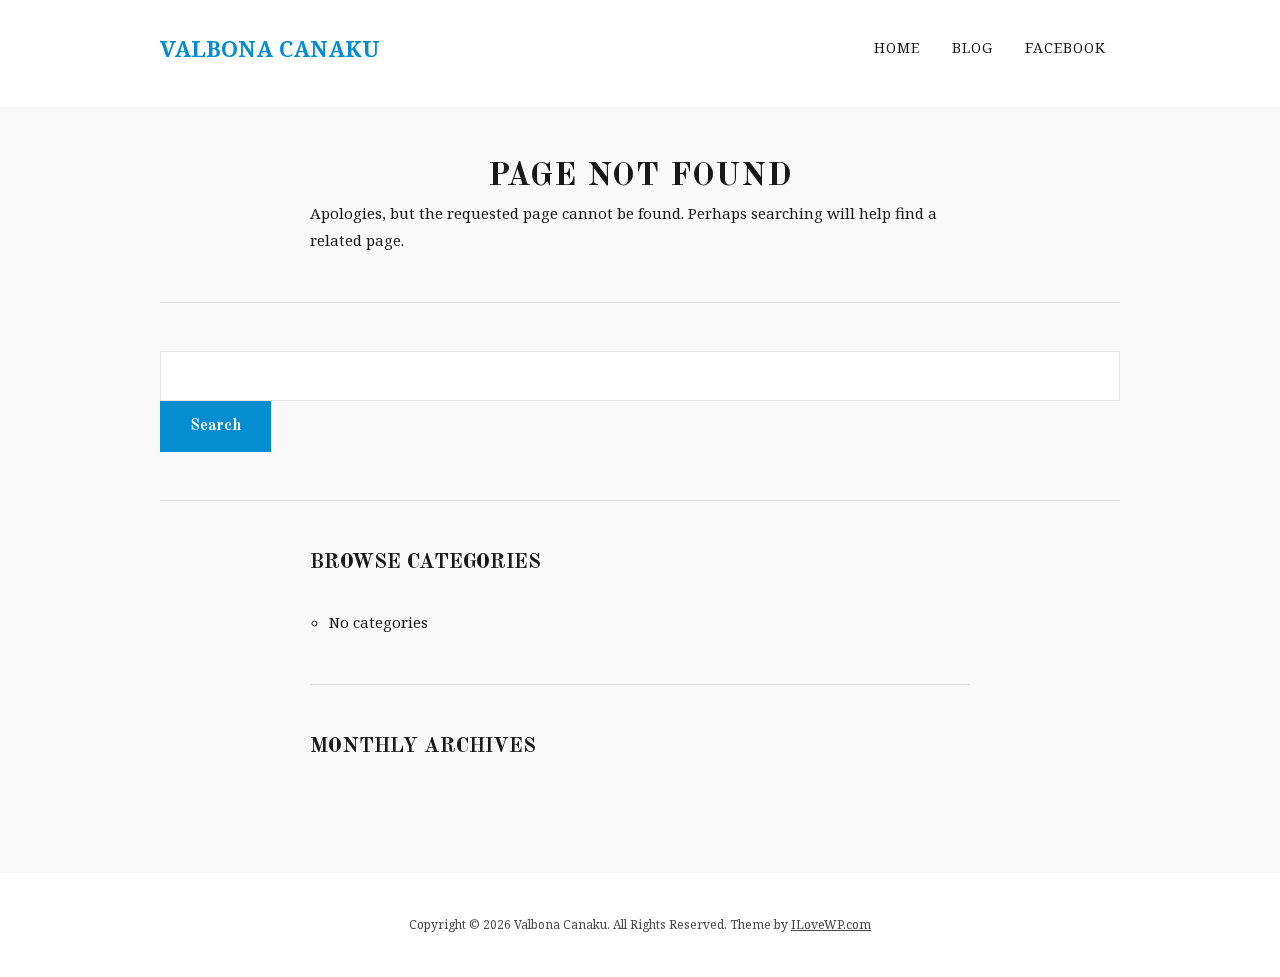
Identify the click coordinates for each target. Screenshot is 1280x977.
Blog (972, 47)
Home (897, 47)
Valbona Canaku (270, 48)
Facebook (1065, 47)
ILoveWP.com (831, 924)
